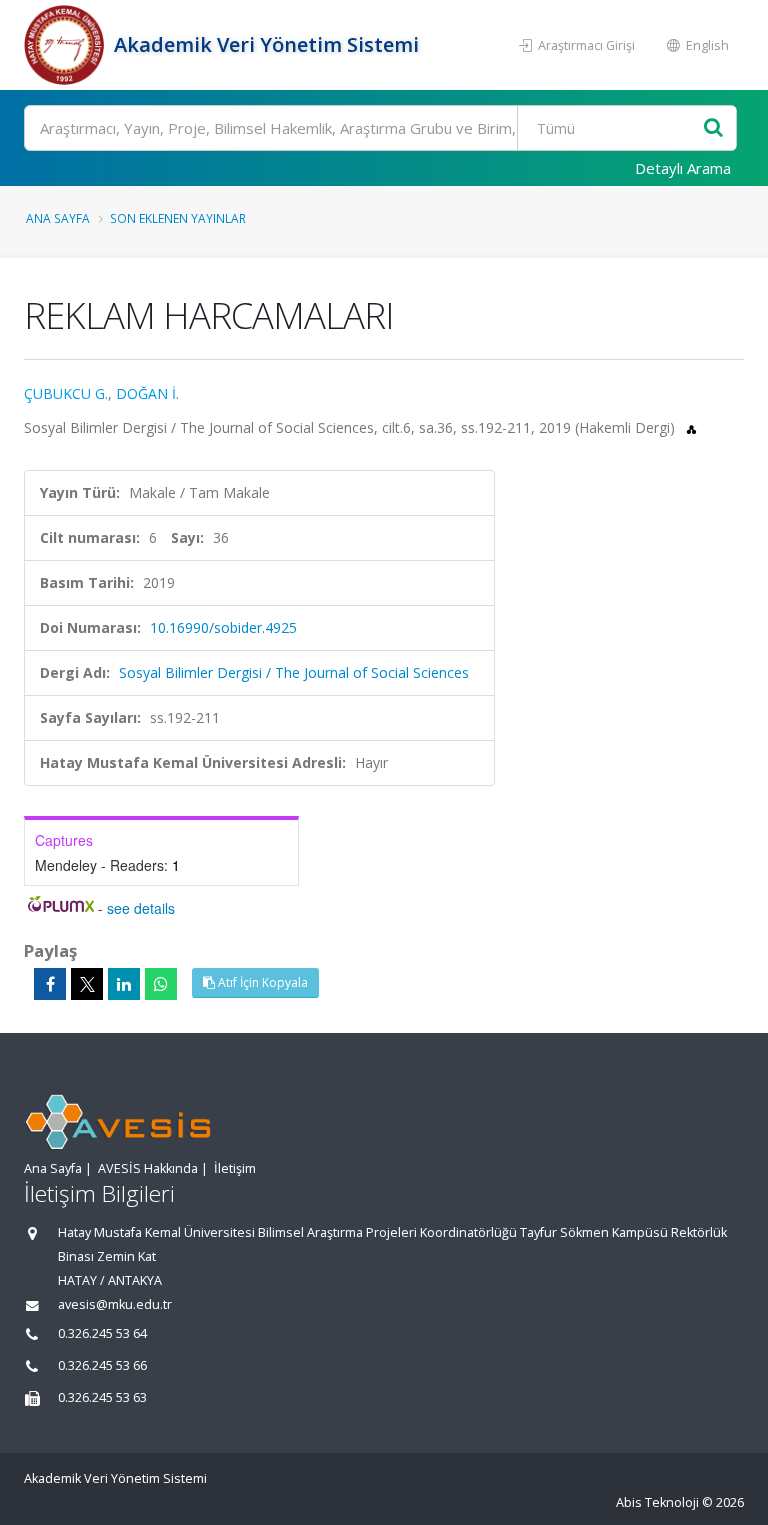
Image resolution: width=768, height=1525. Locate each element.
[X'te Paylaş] (87, 984)
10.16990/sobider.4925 (223, 627)
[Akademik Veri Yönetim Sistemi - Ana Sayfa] (66, 45)
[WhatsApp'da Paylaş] (161, 984)
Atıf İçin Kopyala (261, 982)
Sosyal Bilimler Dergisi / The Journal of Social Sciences (294, 672)
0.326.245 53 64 (102, 1333)
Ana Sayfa (58, 218)
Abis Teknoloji (657, 1502)
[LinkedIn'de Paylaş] (124, 984)
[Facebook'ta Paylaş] (50, 984)
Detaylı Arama (683, 168)
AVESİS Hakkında (148, 1168)
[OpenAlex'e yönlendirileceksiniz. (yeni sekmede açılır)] (691, 427)
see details (141, 908)
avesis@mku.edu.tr (115, 1304)
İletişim (235, 1168)
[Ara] (713, 128)
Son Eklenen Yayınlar (178, 218)
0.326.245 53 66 (102, 1365)
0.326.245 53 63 (102, 1397)
